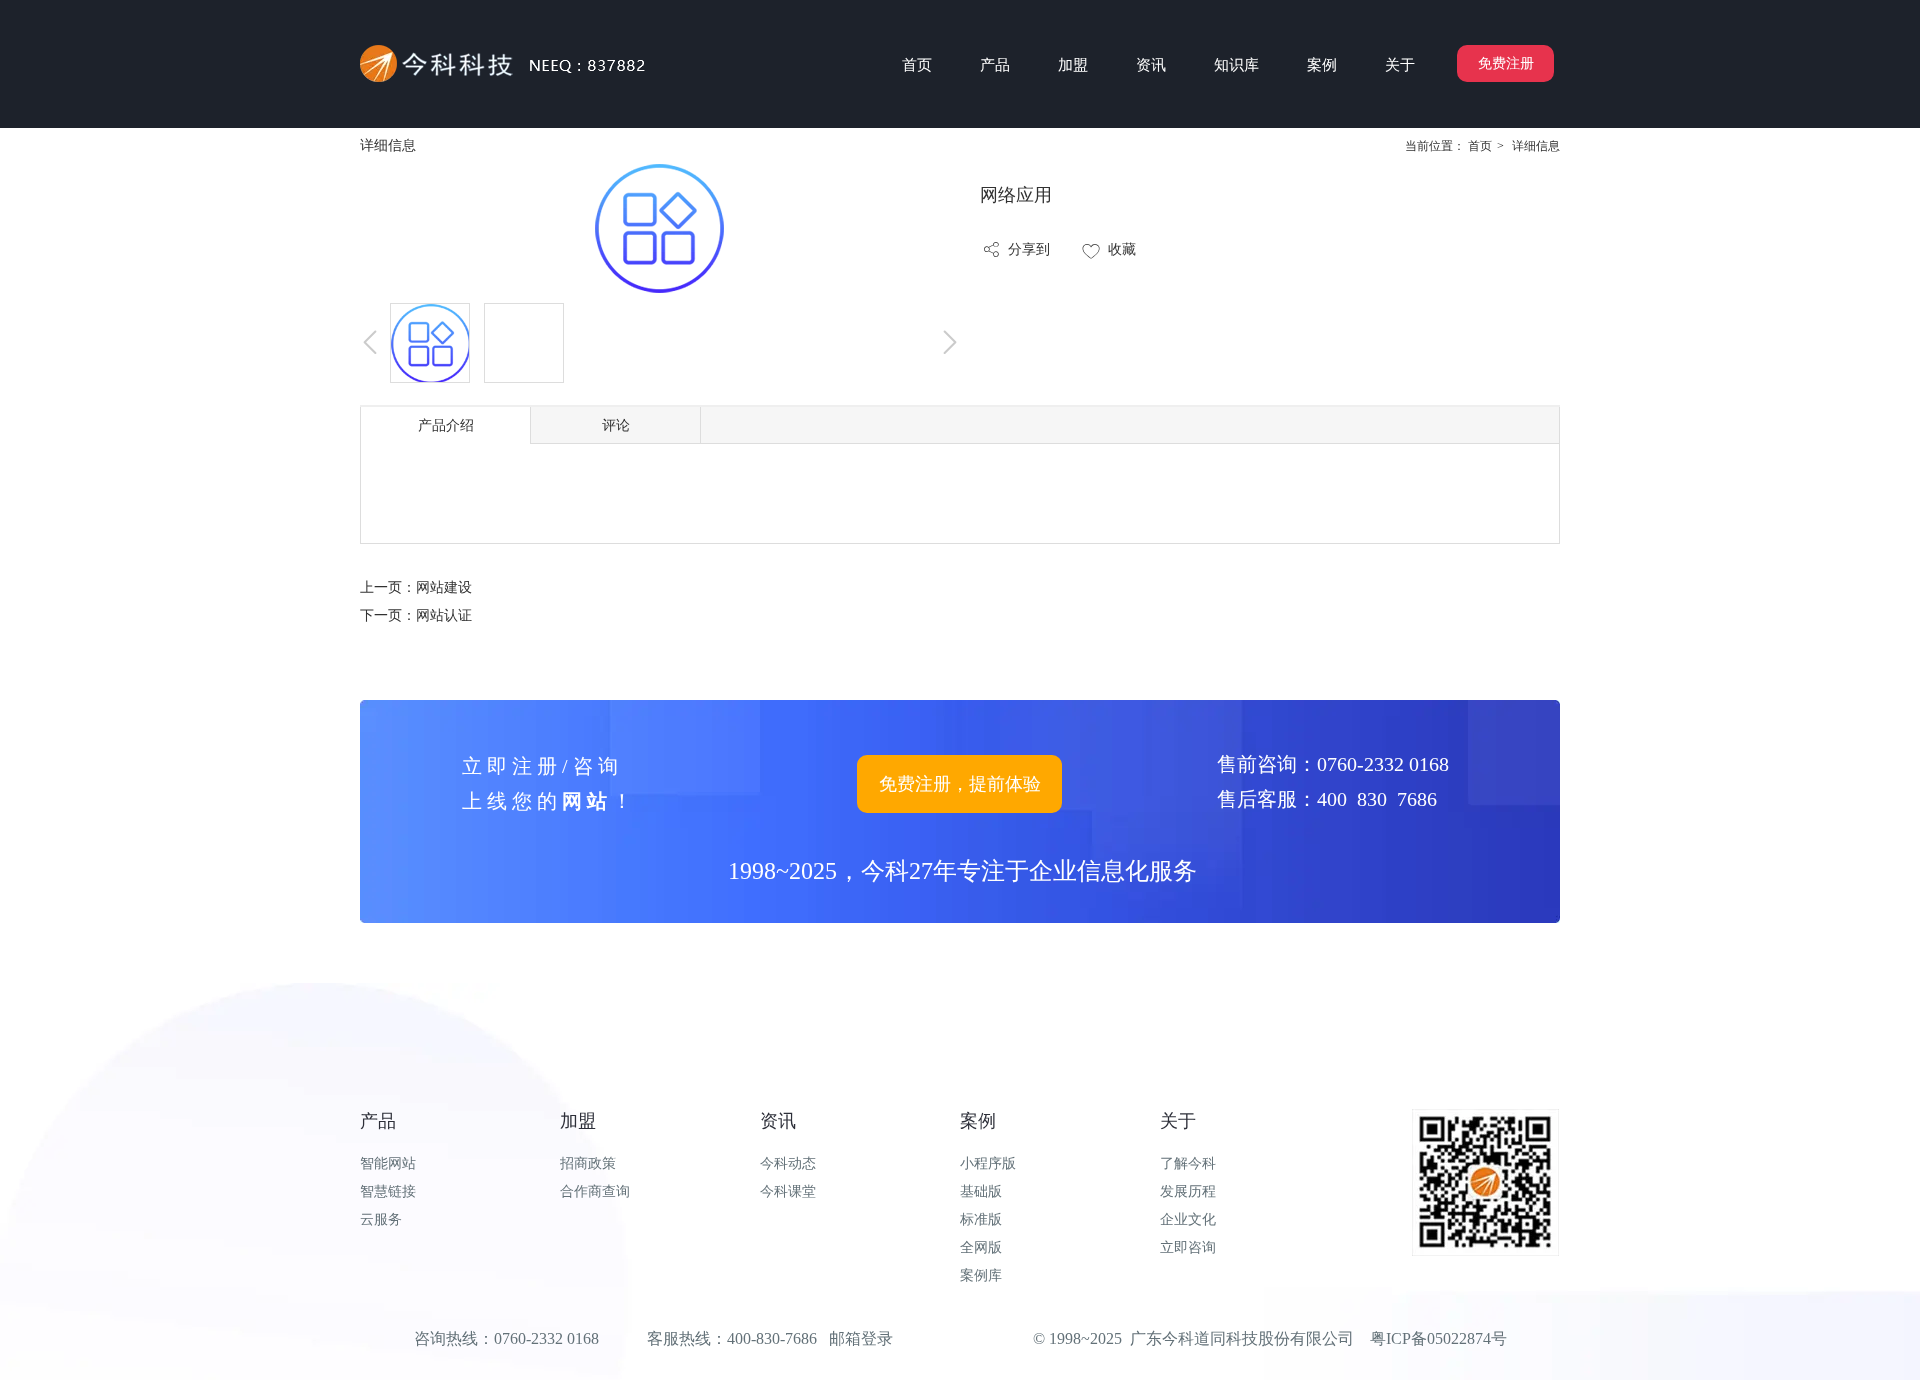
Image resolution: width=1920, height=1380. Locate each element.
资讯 (778, 1121)
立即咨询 (1188, 1247)
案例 (978, 1121)
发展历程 (1188, 1191)
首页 (1480, 146)
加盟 (578, 1121)
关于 (1178, 1121)
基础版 (981, 1191)
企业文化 (1188, 1219)
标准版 (981, 1219)
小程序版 (988, 1163)
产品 (378, 1121)
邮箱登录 (861, 1338)
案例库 (981, 1275)
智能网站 (388, 1163)
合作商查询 (595, 1191)
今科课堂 (788, 1191)
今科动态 (788, 1163)
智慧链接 (388, 1191)
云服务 (381, 1219)
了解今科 (1188, 1163)
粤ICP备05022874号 (1438, 1338)
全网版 (981, 1247)
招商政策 (588, 1163)
